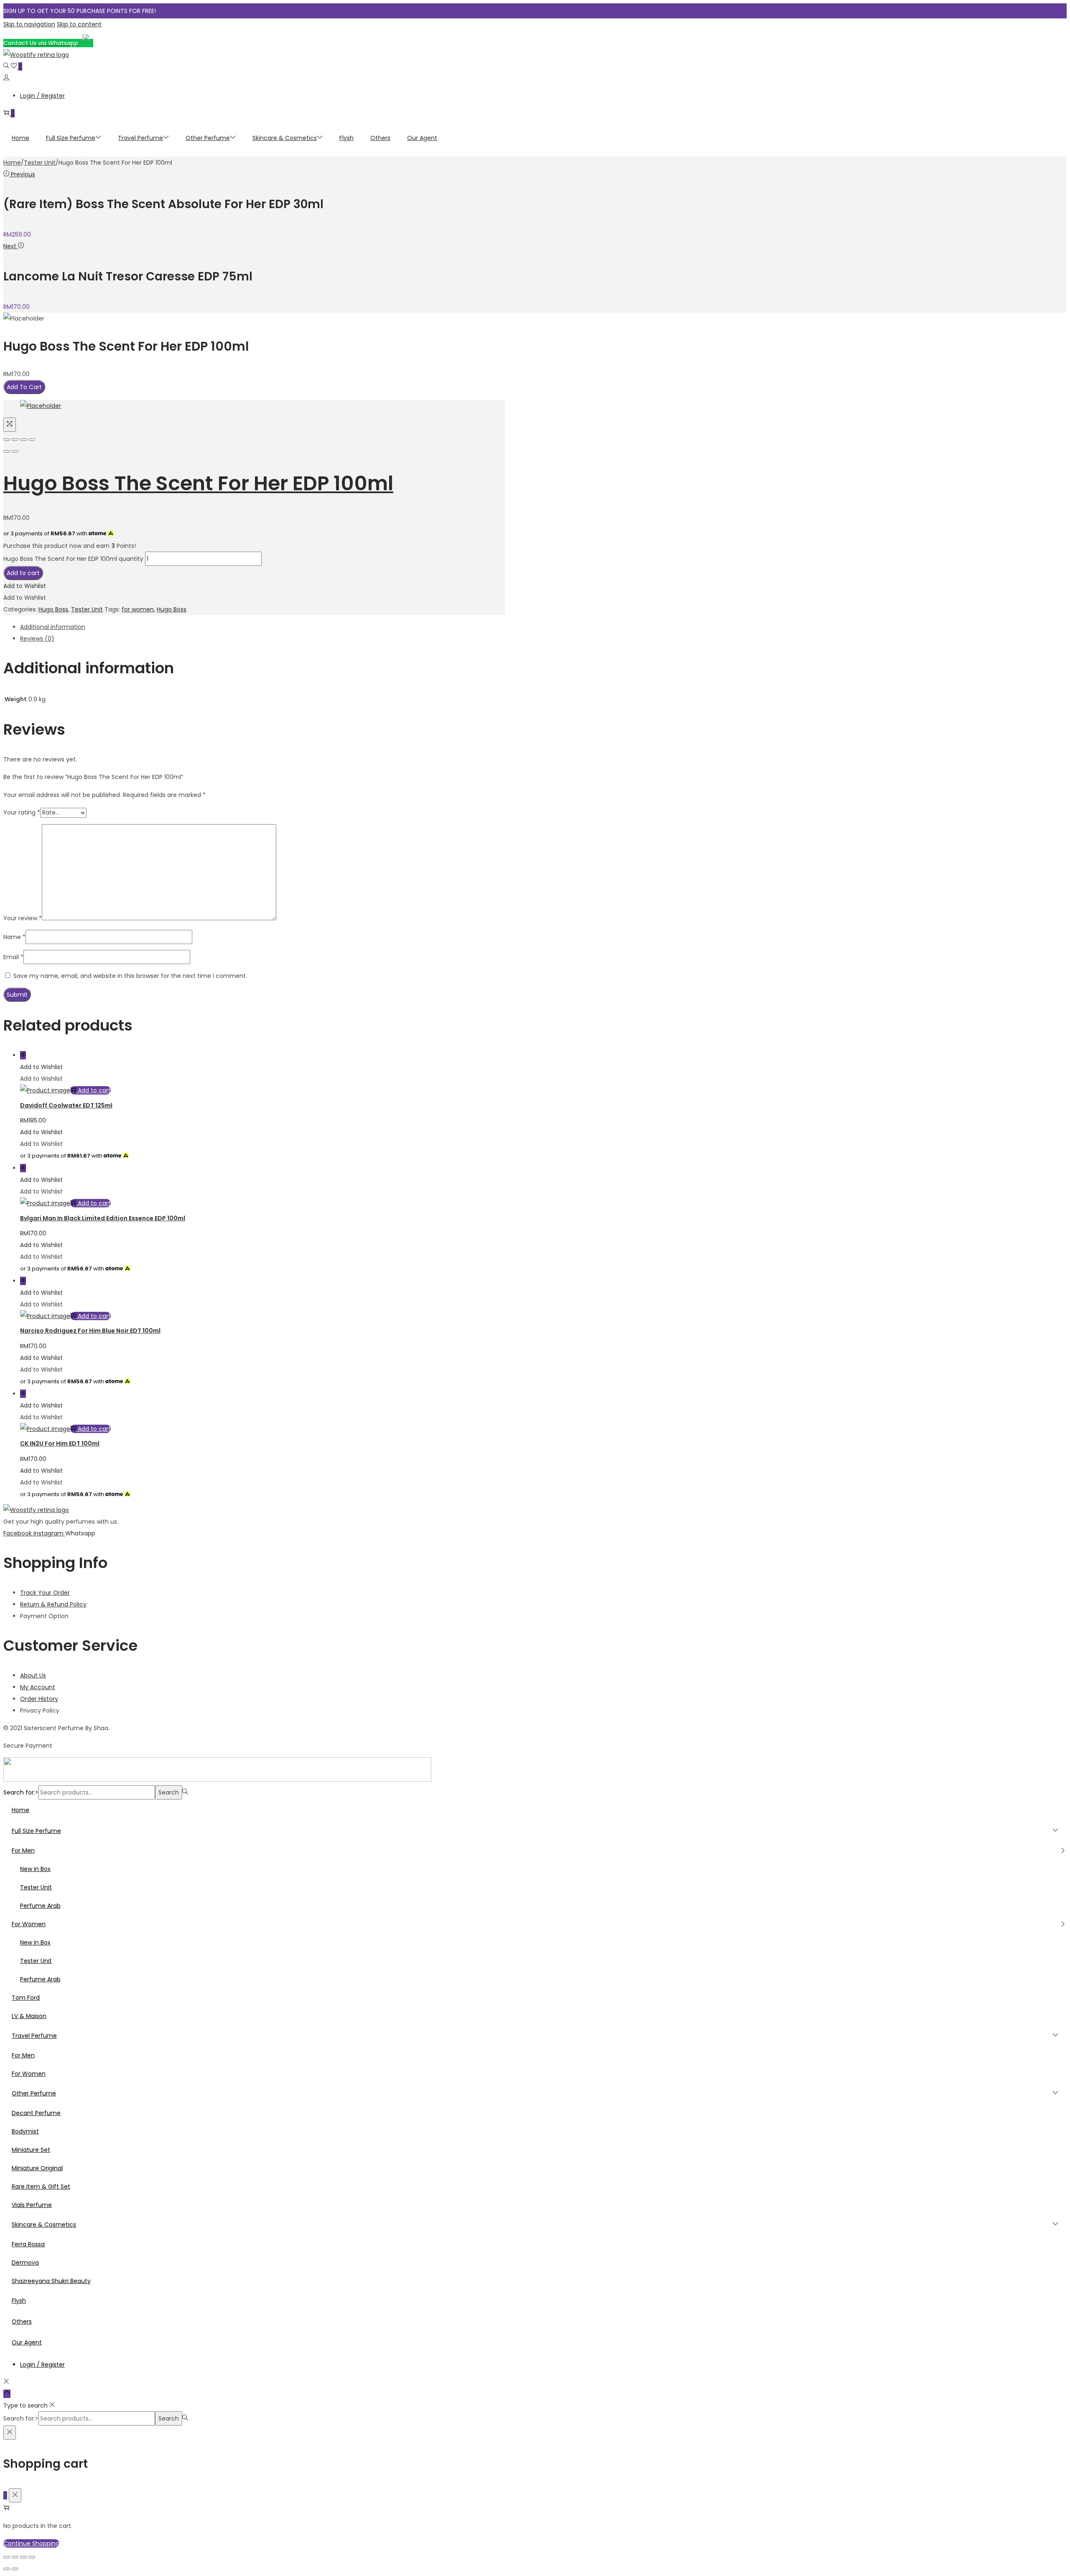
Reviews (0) (37, 639)
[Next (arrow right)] (15, 451)
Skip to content (79, 24)
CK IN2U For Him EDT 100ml (60, 1443)
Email (13, 957)
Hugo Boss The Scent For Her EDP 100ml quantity (73, 559)
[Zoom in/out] (32, 440)
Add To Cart (24, 387)
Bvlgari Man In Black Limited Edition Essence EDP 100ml (103, 1218)
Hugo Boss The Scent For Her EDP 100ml (198, 483)
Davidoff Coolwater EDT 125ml (66, 1105)
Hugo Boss (53, 609)
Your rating (22, 812)
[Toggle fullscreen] (23, 440)
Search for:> (21, 1792)
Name (14, 937)
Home (12, 163)
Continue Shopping (31, 2543)
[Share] (15, 440)
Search (169, 1792)
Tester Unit (40, 163)
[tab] (262, 627)
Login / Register (42, 96)
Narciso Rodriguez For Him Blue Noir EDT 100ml (90, 1331)
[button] (25, 586)
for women (138, 609)
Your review (23, 918)
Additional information (53, 627)
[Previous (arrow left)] (7, 451)
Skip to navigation (29, 24)
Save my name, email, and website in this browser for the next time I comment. (130, 976)
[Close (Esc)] (7, 440)
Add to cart (23, 573)
